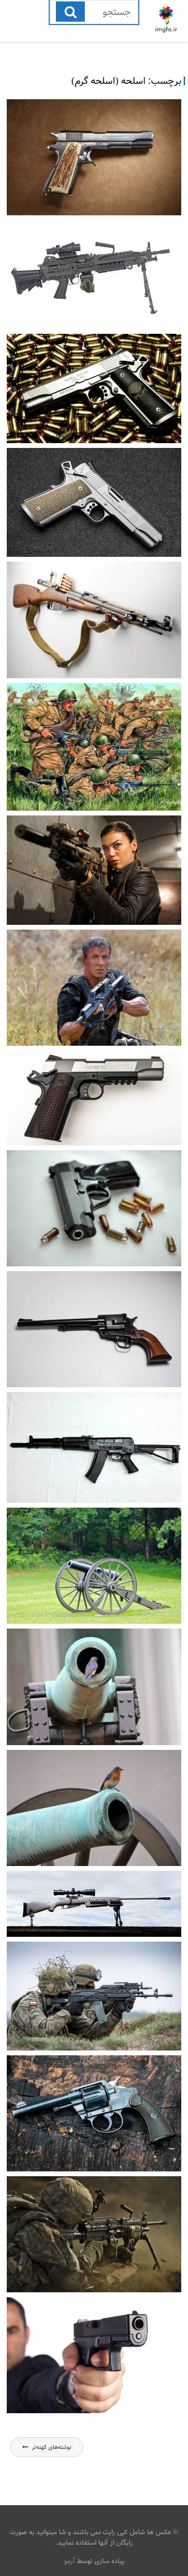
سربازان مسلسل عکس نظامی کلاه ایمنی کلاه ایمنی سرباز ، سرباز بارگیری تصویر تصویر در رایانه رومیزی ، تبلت (94, 2292)
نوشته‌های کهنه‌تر (52, 2447)
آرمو (70, 2561)
